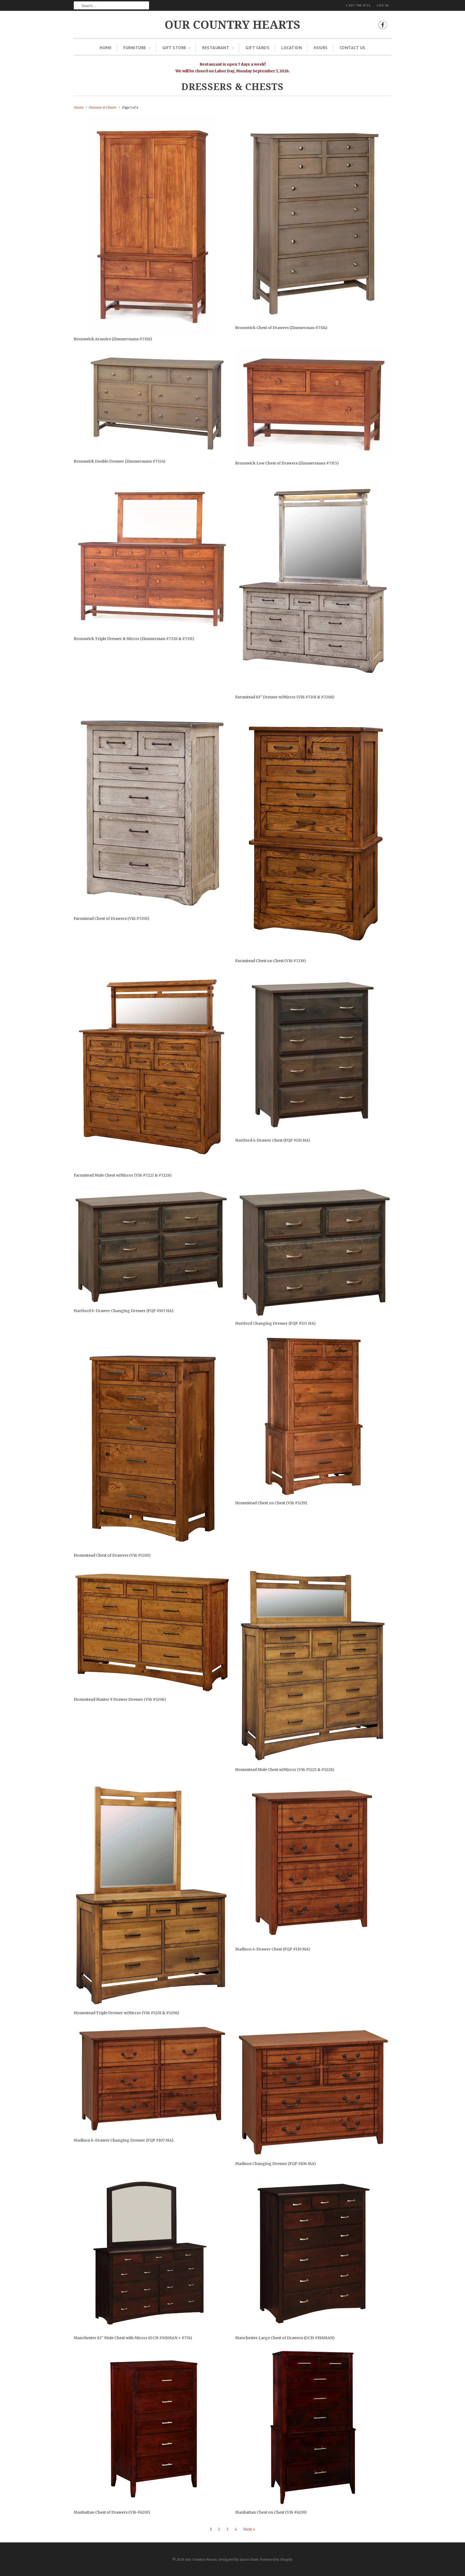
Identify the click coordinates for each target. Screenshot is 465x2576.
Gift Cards (257, 48)
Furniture (135, 48)
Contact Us (353, 48)
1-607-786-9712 (358, 5)
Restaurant (216, 48)
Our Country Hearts (232, 25)
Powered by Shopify (276, 2559)
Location (292, 48)
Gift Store (174, 48)
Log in (383, 5)
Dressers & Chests (232, 87)
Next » (249, 2529)
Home (105, 48)
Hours (321, 48)
